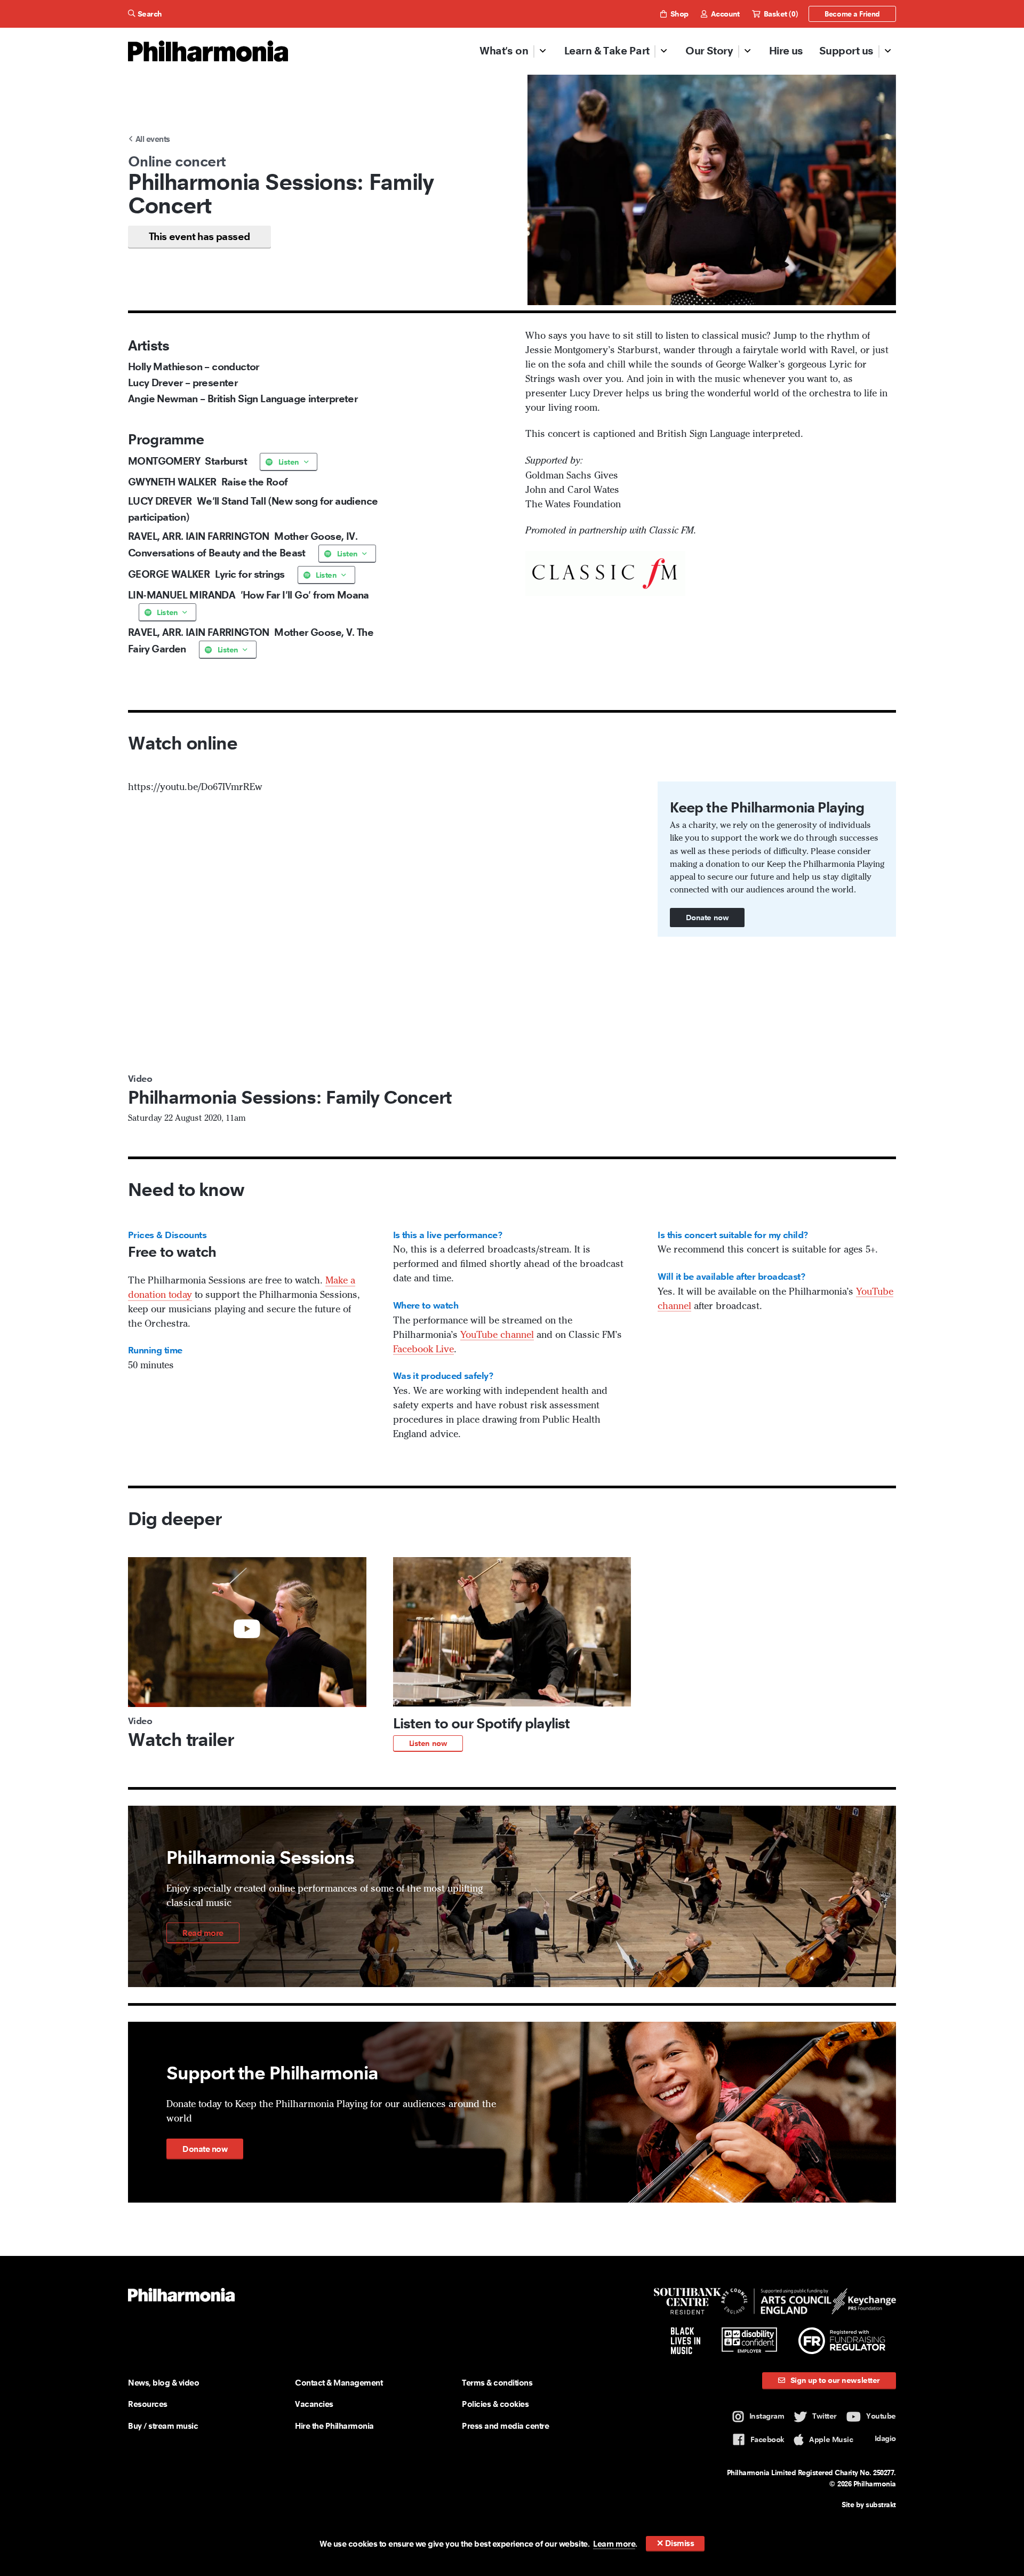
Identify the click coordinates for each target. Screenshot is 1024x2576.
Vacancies (314, 2404)
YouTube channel (497, 1335)
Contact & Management (339, 2383)
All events (151, 139)
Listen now (428, 1743)
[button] (512, 1654)
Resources (148, 2404)
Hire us (786, 51)
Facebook (767, 2439)
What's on (504, 51)
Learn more (614, 2544)
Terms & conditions (497, 2383)
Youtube (881, 2416)
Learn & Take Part (607, 51)
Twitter (825, 2416)
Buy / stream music (163, 2426)
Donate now (707, 918)
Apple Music (831, 2439)
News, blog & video (163, 2383)
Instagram (767, 2416)
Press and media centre (505, 2426)
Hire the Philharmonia (334, 2426)
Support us (846, 51)
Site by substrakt (869, 2505)
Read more (203, 1933)
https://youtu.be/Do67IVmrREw (195, 787)
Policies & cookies (495, 2404)
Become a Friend (852, 14)
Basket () (779, 14)
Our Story (709, 51)
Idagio (885, 2438)
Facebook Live (423, 1350)
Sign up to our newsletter (834, 2380)
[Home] (208, 51)
